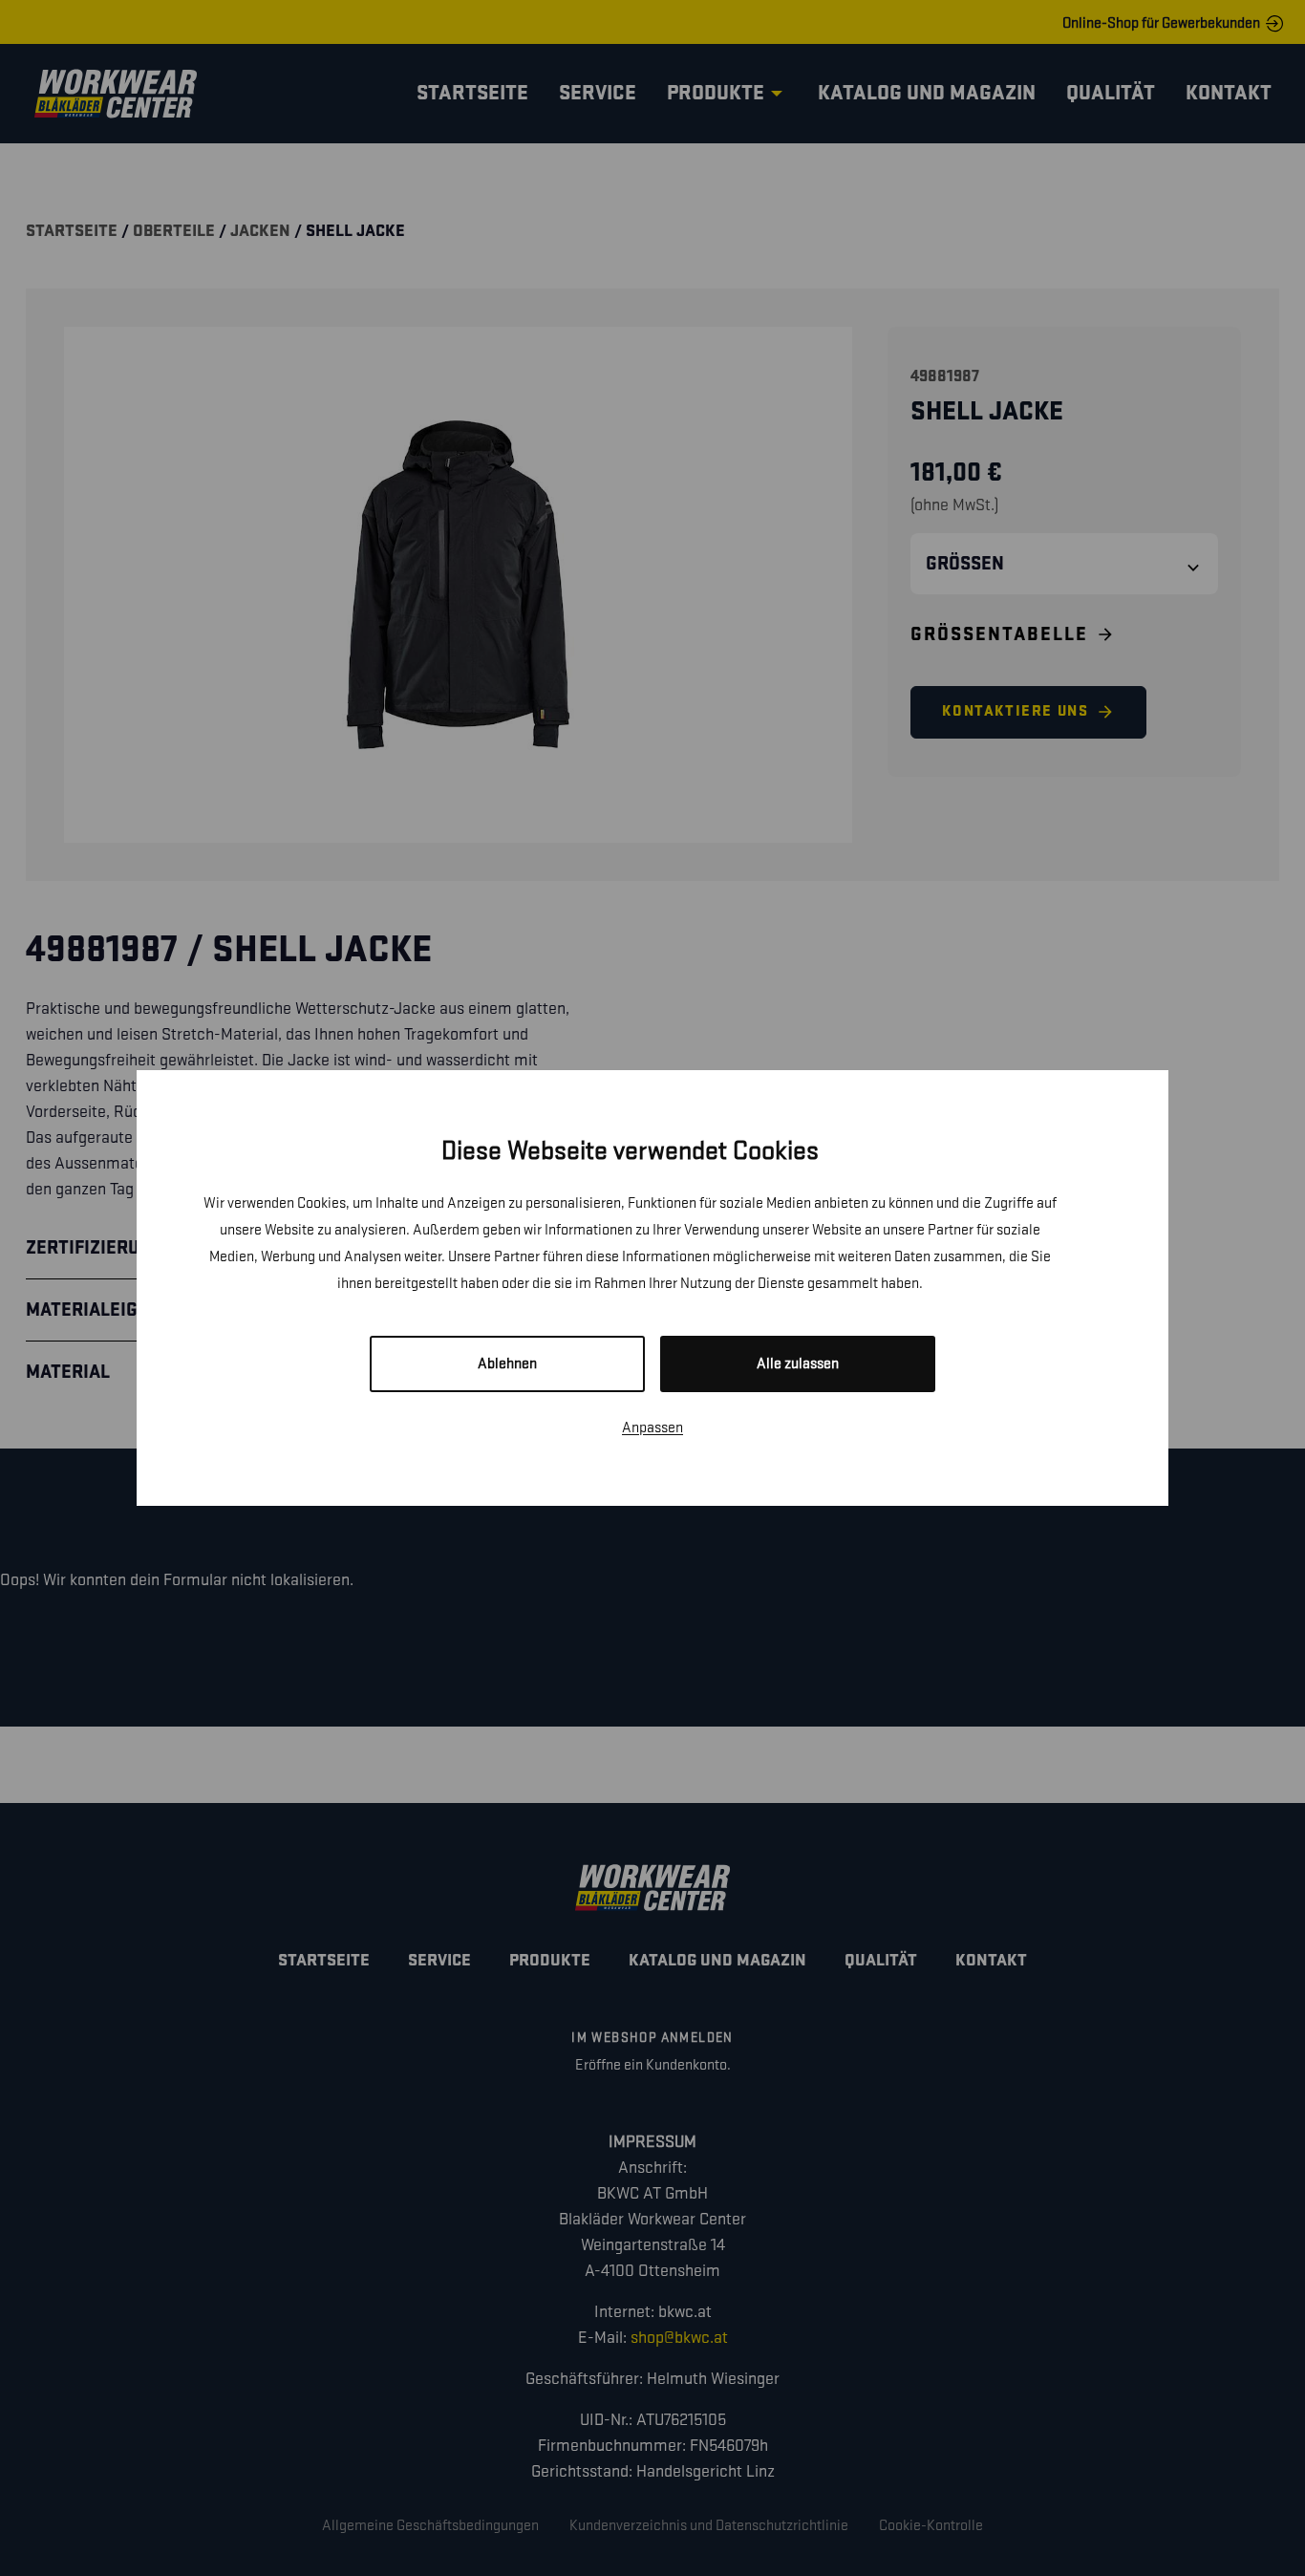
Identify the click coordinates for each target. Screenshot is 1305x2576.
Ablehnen (507, 1364)
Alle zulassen (798, 1364)
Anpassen (652, 1428)
